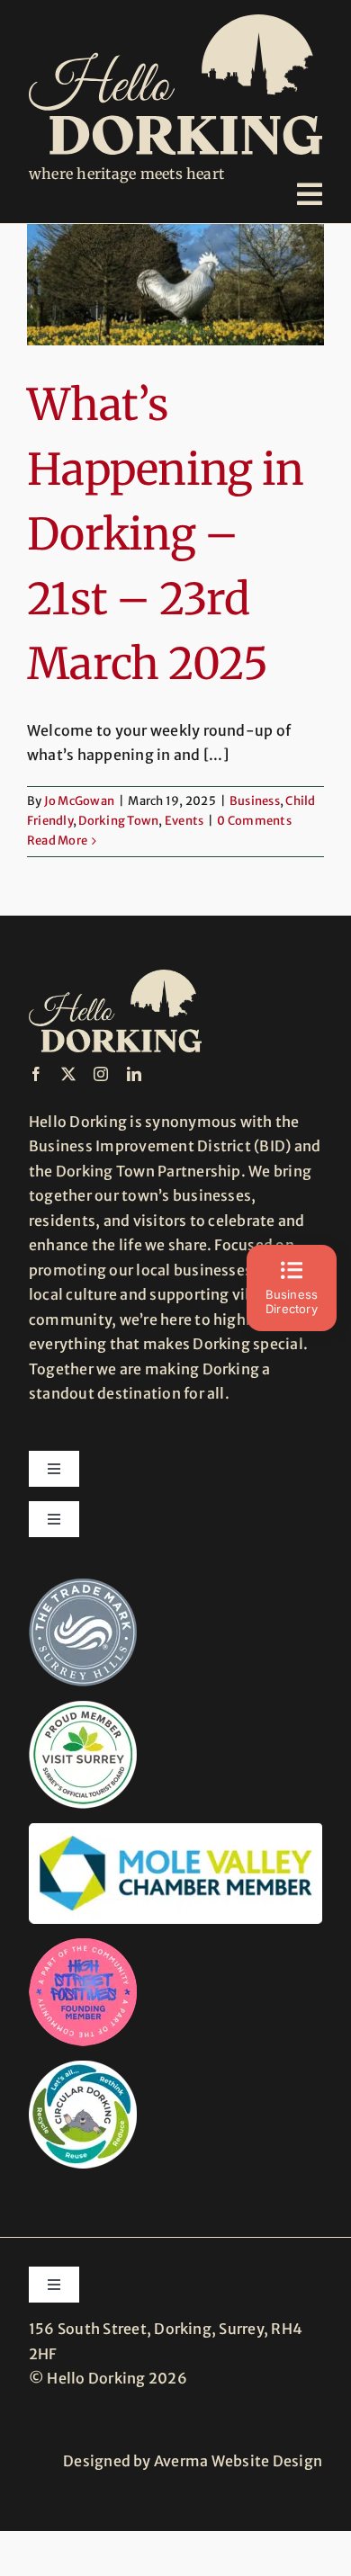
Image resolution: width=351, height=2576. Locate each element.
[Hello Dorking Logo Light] (175, 22)
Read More (57, 841)
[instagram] (101, 1074)
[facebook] (36, 1074)
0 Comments (254, 821)
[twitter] (68, 1074)
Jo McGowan (79, 801)
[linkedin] (134, 1074)
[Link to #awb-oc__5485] (310, 194)
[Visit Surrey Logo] (83, 1708)
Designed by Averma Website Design (193, 2461)
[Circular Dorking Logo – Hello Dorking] (83, 2068)
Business (255, 801)
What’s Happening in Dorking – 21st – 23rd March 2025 (165, 534)
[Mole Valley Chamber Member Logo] (175, 1830)
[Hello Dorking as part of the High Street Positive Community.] (83, 1945)
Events (184, 821)
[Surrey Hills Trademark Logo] (83, 1586)
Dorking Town (118, 821)
